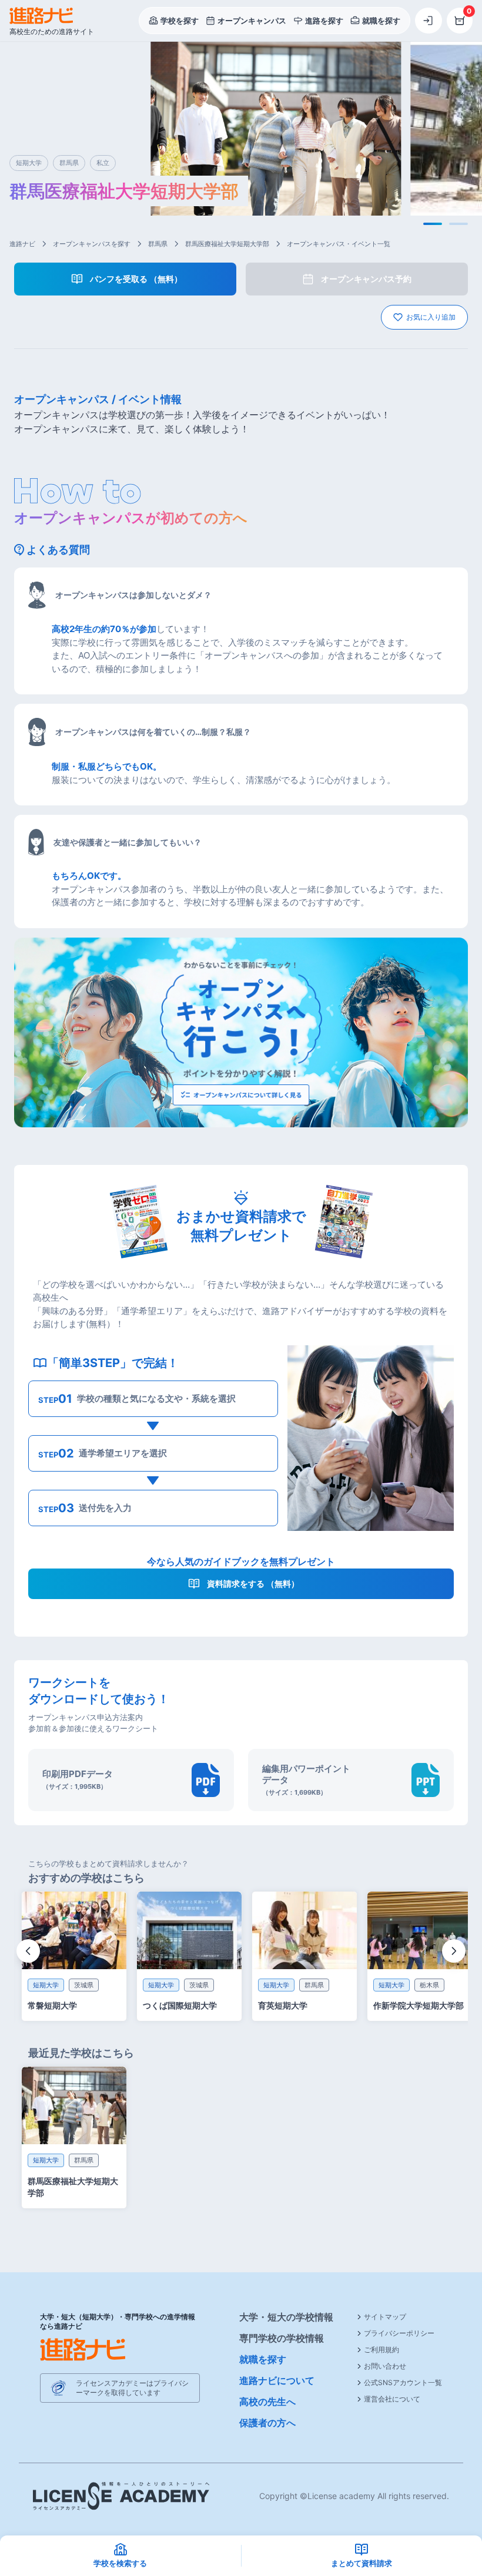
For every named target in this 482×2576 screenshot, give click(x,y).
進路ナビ (22, 244)
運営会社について (392, 2399)
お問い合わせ (385, 2366)
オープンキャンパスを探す (92, 244)
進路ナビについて (277, 2380)
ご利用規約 (381, 2350)
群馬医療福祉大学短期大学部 (227, 244)
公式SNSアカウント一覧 (403, 2382)
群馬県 (158, 244)
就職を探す (263, 2359)
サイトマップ (385, 2317)
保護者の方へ (267, 2423)
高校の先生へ (267, 2402)
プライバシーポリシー (399, 2333)
